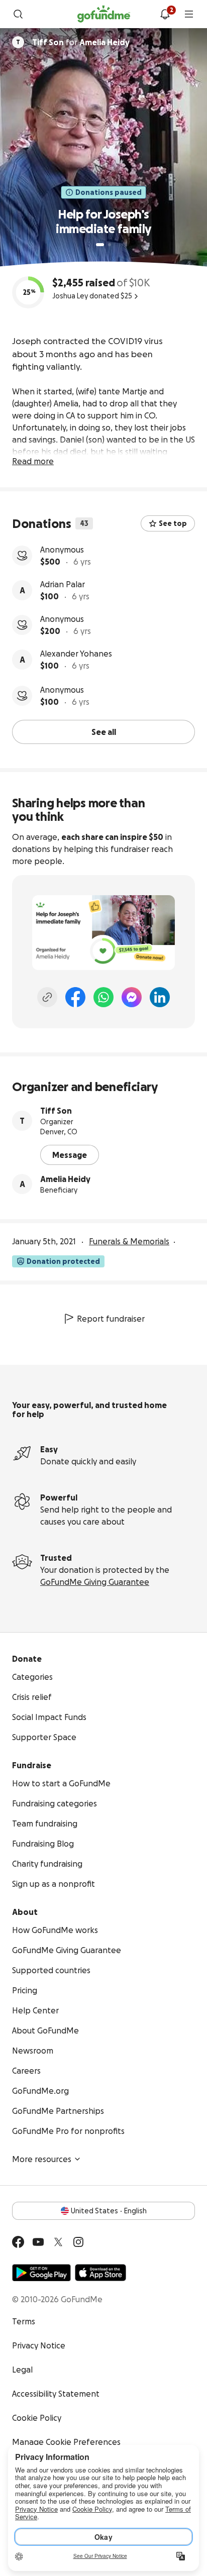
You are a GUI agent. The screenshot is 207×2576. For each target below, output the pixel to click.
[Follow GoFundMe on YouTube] (38, 2242)
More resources (42, 2159)
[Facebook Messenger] (132, 997)
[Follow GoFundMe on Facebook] (18, 2242)
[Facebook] (75, 997)
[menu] (189, 14)
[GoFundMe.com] (104, 14)
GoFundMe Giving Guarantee (95, 1582)
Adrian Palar (63, 584)
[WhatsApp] (103, 997)
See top (173, 523)
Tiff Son (56, 1111)
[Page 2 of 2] (110, 245)
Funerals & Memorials (129, 1241)
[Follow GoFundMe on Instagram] (78, 2242)
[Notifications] (165, 14)
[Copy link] (47, 997)
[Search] (18, 14)
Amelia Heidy (65, 1179)
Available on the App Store (100, 2273)
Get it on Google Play (41, 2273)
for (81, 42)
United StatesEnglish (109, 2211)
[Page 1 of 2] (100, 245)
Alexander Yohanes (76, 654)
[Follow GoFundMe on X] (58, 2242)
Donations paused (109, 192)
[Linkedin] (160, 997)
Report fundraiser (111, 1319)
